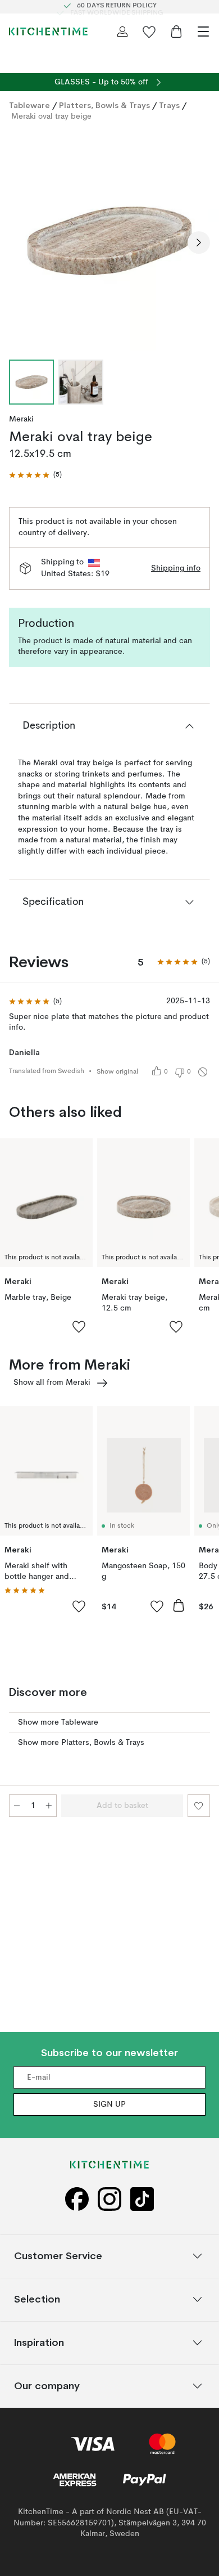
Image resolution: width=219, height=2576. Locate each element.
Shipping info (176, 568)
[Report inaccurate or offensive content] (203, 1072)
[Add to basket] (179, 1605)
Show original (117, 1072)
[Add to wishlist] (79, 1326)
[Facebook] (77, 2199)
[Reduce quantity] (17, 1806)
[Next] (199, 243)
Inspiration (39, 2342)
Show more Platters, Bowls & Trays (81, 1743)
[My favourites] (149, 32)
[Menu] (203, 32)
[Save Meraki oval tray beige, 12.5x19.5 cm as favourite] (199, 1806)
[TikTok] (142, 2199)
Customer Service (58, 2256)
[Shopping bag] (176, 32)
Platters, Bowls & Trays (104, 105)
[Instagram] (109, 2199)
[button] (35, 475)
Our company (47, 2386)
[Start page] (48, 32)
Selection (37, 2299)
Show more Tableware (58, 1722)
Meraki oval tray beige (51, 116)
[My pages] (122, 32)
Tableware (29, 105)
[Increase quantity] (49, 1806)
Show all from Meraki (52, 1383)
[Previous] (20, 243)
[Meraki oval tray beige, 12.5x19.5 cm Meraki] (109, 241)
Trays (169, 105)
